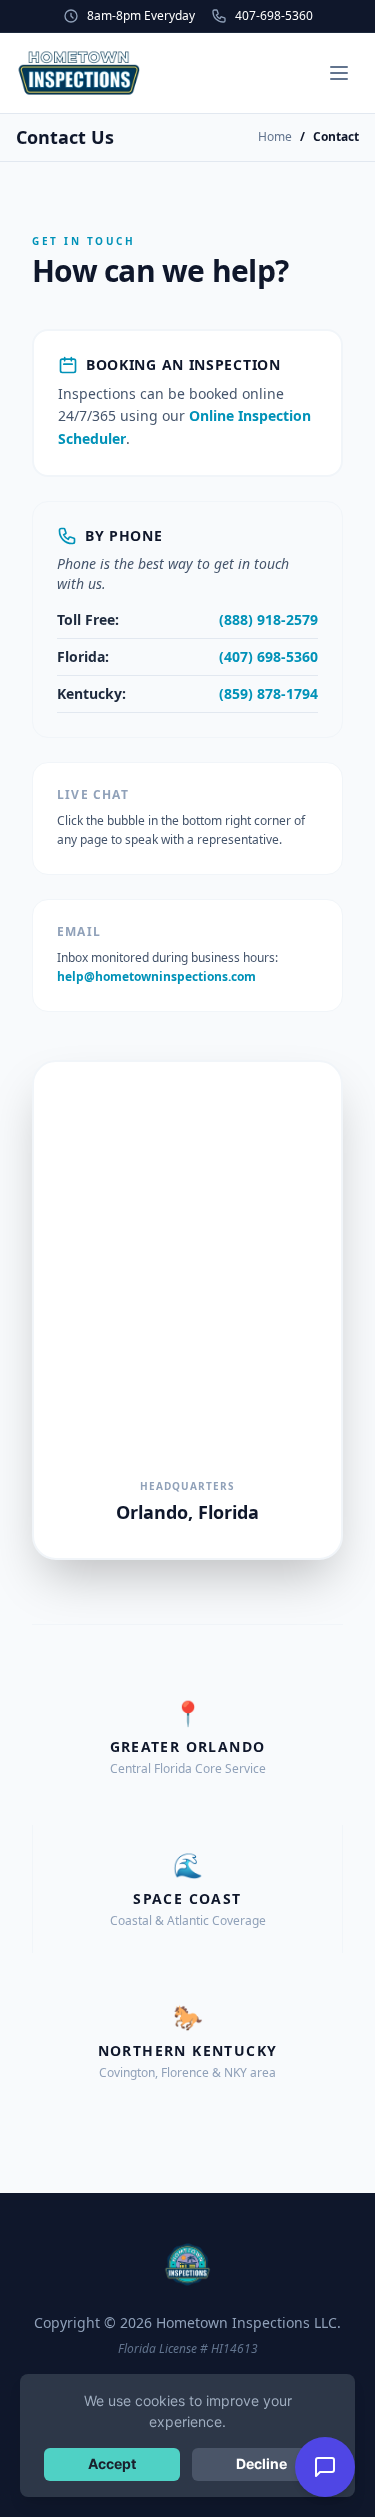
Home (275, 136)
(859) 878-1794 (268, 693)
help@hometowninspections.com (156, 976)
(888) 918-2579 (268, 619)
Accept (112, 2463)
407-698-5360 (274, 16)
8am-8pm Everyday (141, 16)
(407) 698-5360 (268, 656)
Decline (261, 2463)
